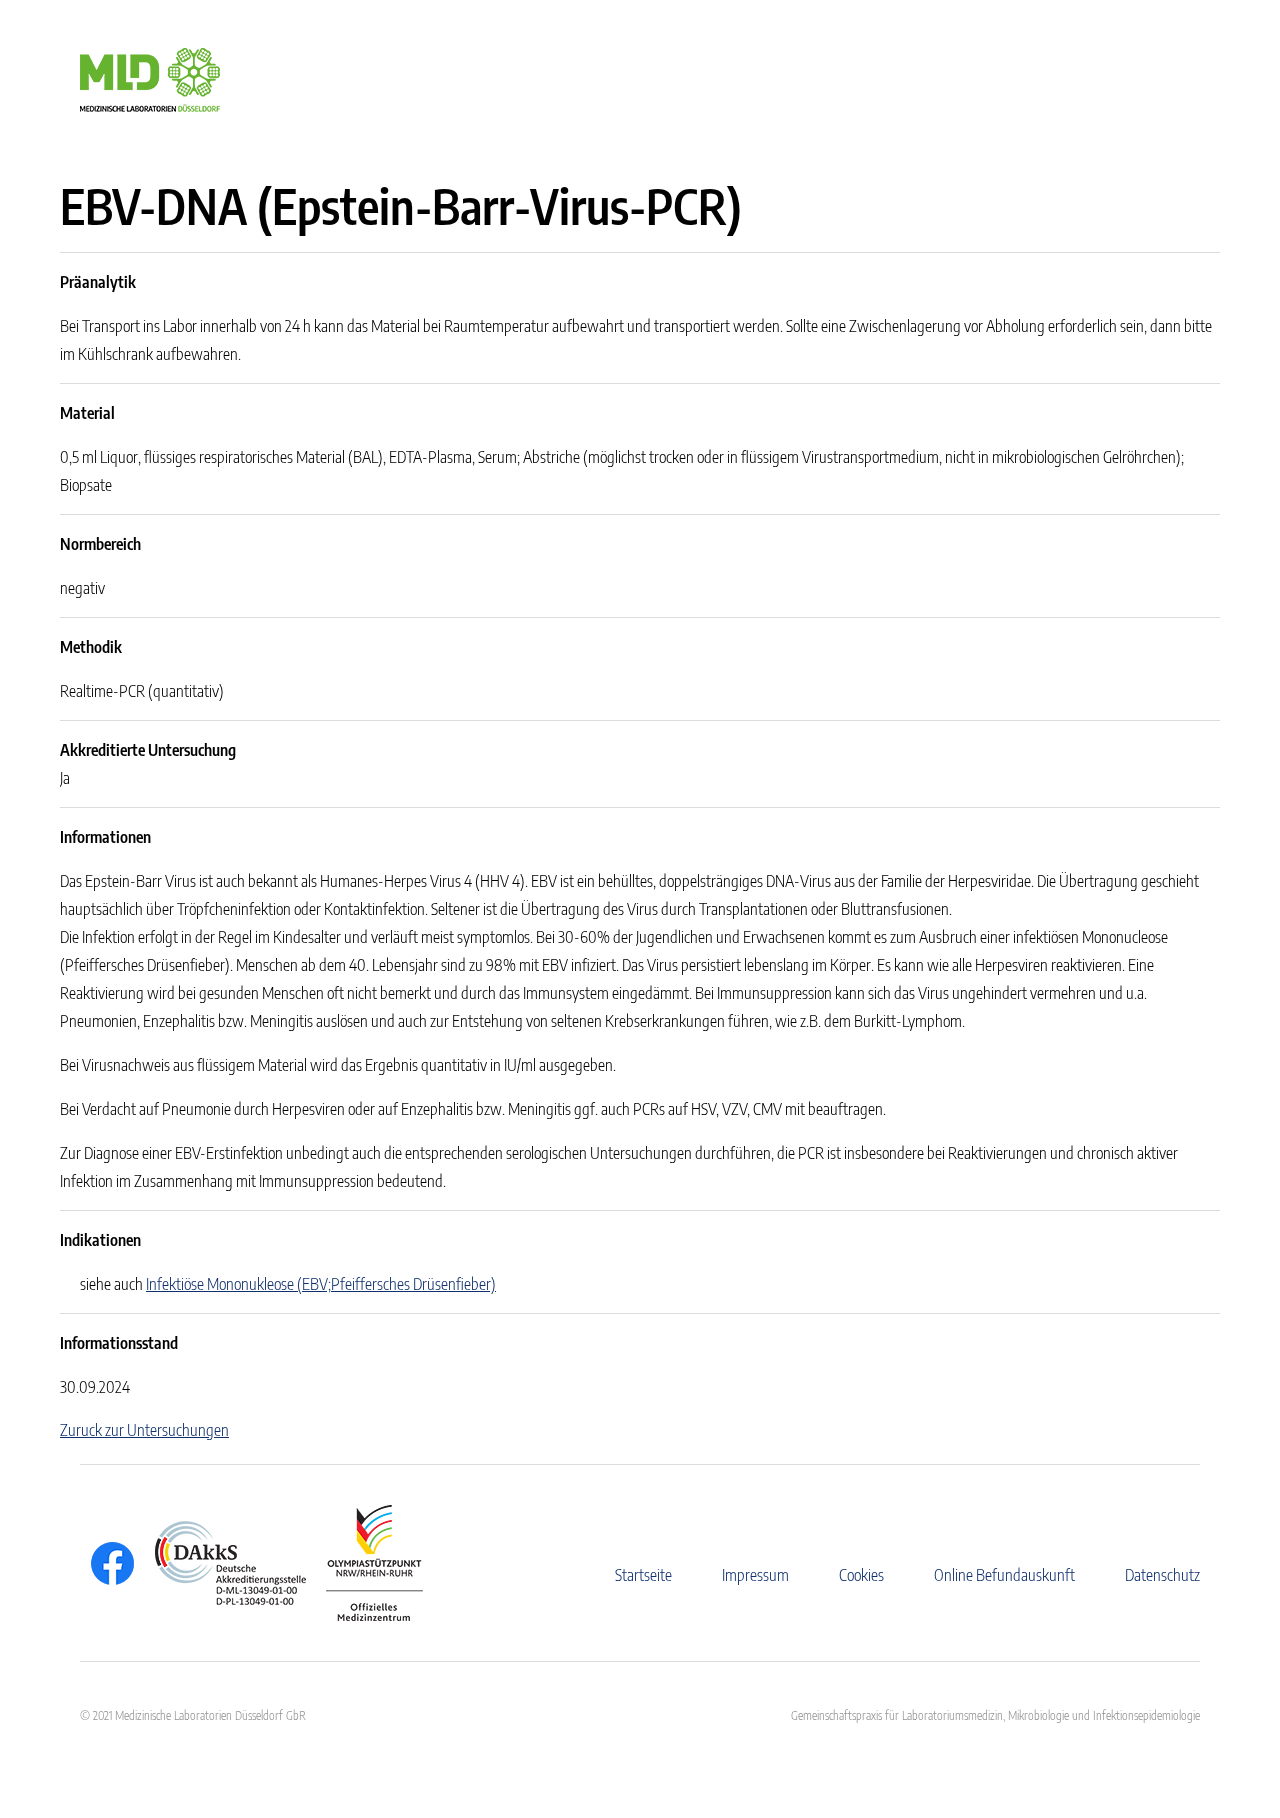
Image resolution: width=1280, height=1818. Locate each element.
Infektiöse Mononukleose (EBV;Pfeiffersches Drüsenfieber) (321, 1284)
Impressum (755, 1575)
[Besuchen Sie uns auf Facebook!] (107, 1563)
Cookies (861, 1575)
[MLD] (150, 78)
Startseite (643, 1575)
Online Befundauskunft (1004, 1575)
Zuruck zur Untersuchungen (144, 1430)
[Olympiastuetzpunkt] (364, 1563)
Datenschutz (1162, 1575)
